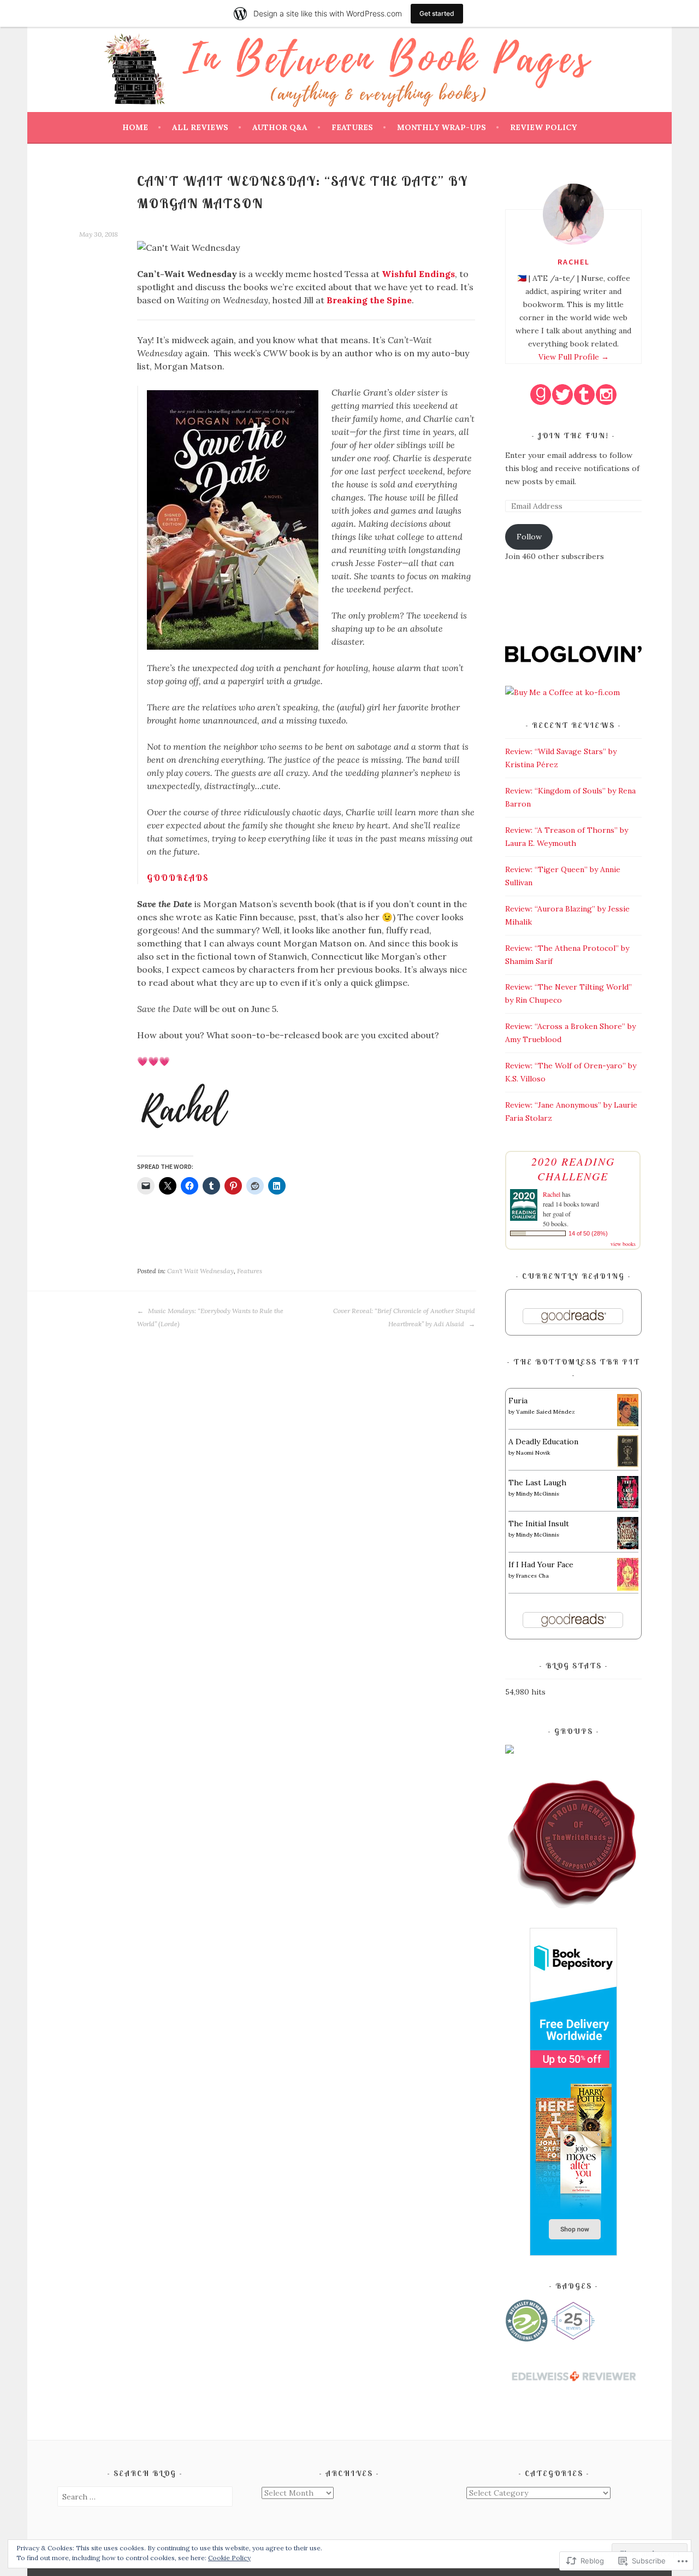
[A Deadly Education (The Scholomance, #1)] (628, 1465)
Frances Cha (532, 1576)
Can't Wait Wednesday (200, 1271)
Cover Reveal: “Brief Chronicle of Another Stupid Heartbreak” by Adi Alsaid (404, 1317)
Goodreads (178, 878)
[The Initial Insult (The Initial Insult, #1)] (628, 1546)
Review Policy (543, 127)
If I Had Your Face (541, 1565)
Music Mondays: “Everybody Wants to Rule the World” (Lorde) (210, 1317)
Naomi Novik (533, 1453)
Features (352, 127)
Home (135, 127)
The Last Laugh (537, 1483)
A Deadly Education (543, 1442)
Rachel (574, 262)
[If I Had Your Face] (628, 1588)
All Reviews (200, 127)
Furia (518, 1401)
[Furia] (628, 1424)
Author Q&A (280, 127)
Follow (529, 537)
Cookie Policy (229, 2558)
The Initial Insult (539, 1524)
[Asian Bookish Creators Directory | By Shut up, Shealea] (510, 1751)
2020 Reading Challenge (573, 1169)
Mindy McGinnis (538, 1494)
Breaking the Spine (369, 300)
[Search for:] (145, 2497)
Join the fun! (575, 436)
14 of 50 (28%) (588, 1233)
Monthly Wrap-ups (442, 127)
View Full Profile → (574, 357)
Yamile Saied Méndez (546, 1412)
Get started (437, 13)
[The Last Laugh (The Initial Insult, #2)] (628, 1505)
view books (623, 1244)
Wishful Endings (418, 274)
